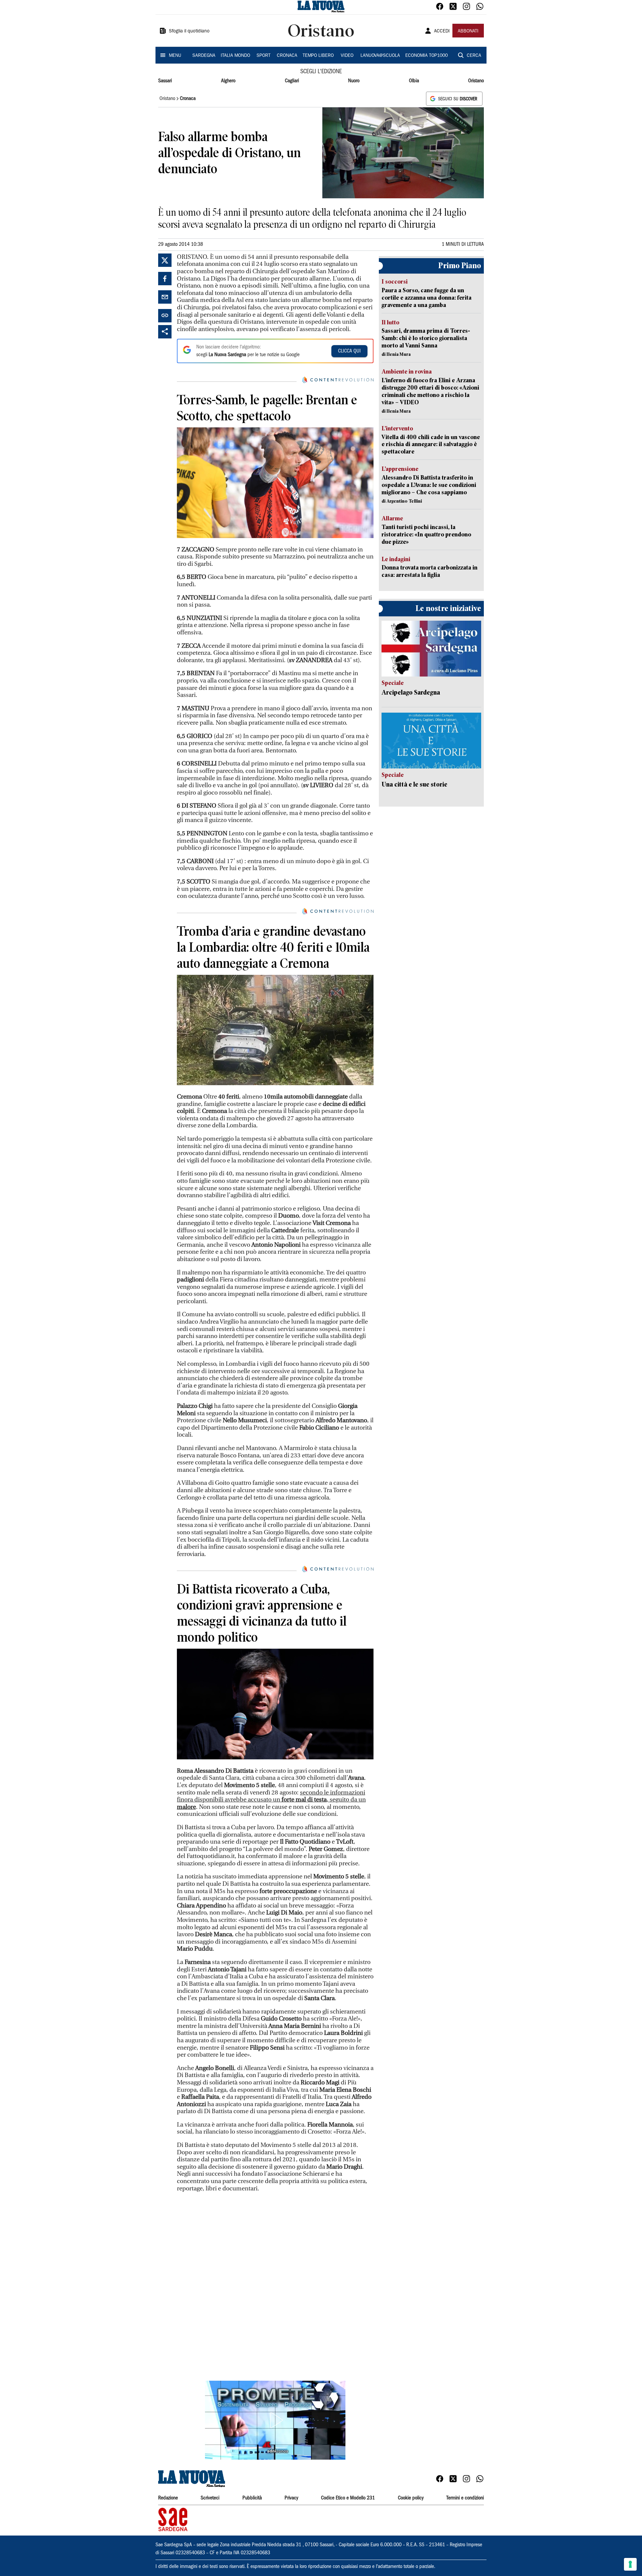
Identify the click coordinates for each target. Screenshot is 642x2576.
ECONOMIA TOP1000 (426, 56)
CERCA (474, 56)
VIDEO (347, 56)
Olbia (414, 81)
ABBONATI (468, 31)
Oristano (476, 81)
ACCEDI (442, 31)
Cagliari (292, 81)
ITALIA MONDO (235, 56)
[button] (275, 2420)
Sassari (165, 81)
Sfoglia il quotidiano (189, 31)
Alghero (228, 81)
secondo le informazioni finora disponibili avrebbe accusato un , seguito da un (271, 1800)
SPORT (263, 56)
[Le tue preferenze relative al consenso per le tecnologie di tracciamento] (630, 2564)
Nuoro (354, 81)
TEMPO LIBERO (318, 56)
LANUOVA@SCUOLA (380, 56)
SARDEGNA (204, 56)
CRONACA (287, 56)
